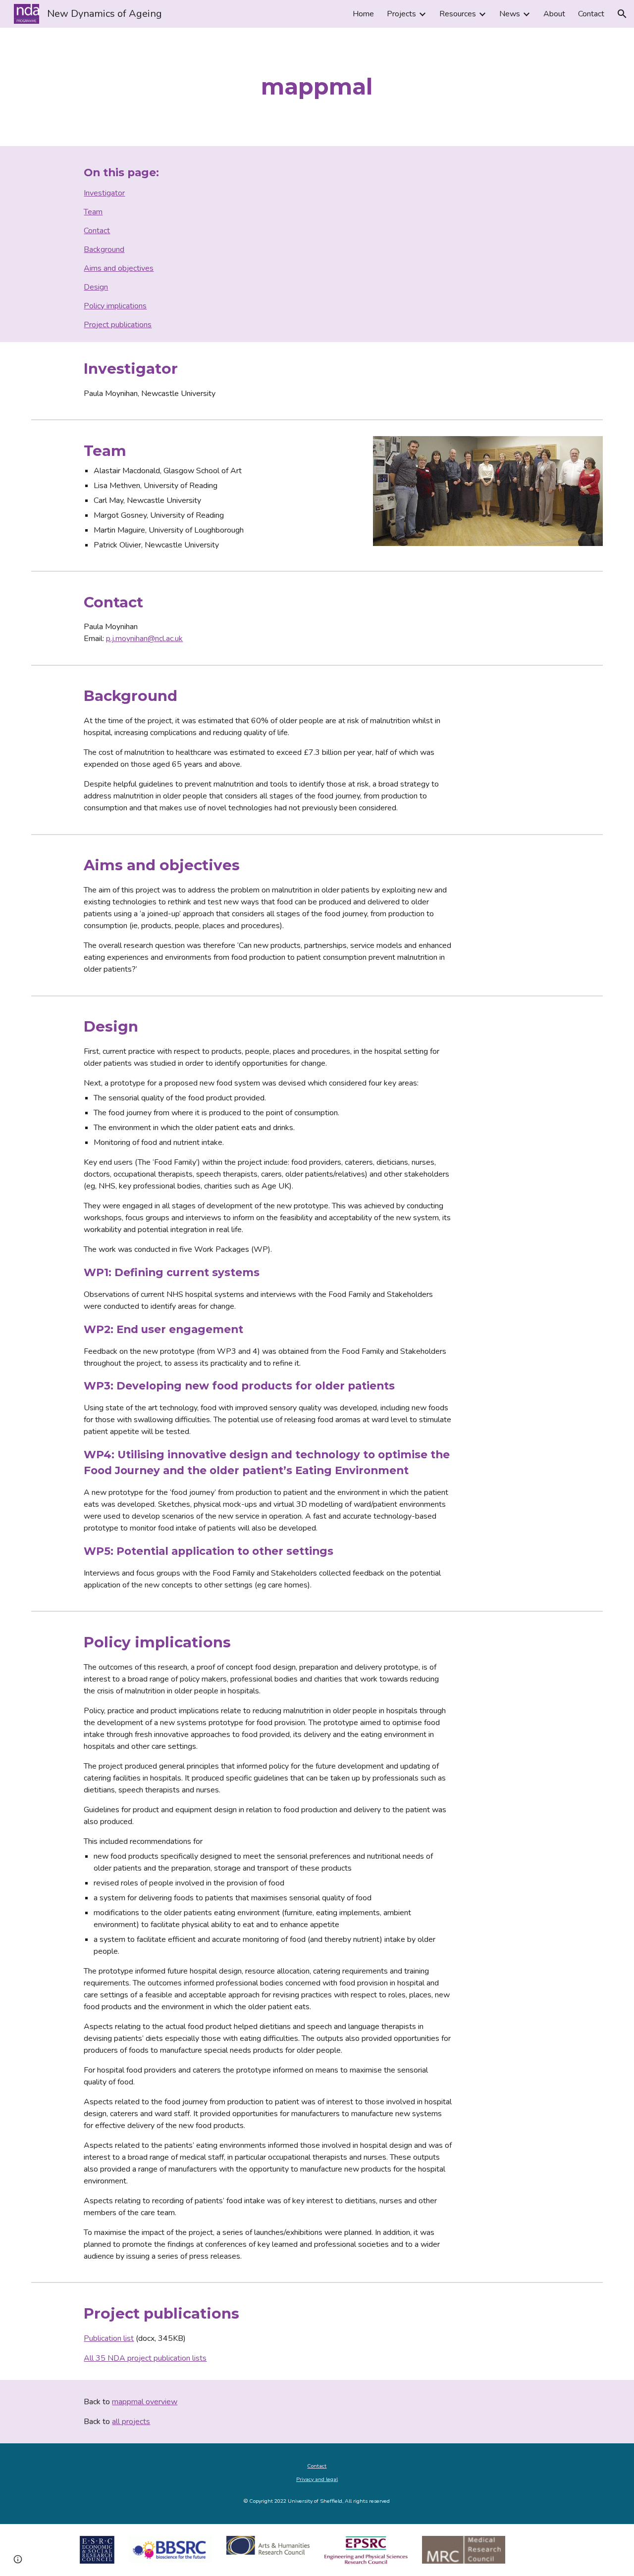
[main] (317, 87)
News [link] (510, 14)
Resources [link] (458, 14)
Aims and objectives (119, 268)
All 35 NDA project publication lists (145, 2358)
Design (96, 287)
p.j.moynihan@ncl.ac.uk (144, 639)
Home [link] (363, 14)
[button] (622, 14)
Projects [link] (401, 14)
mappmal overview (145, 2402)
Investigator (104, 193)
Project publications (118, 325)
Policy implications (115, 306)
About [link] (554, 14)
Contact (97, 231)
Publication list (109, 2338)
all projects (131, 2422)
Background (104, 249)
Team (93, 212)
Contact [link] (591, 14)
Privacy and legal (317, 2479)
